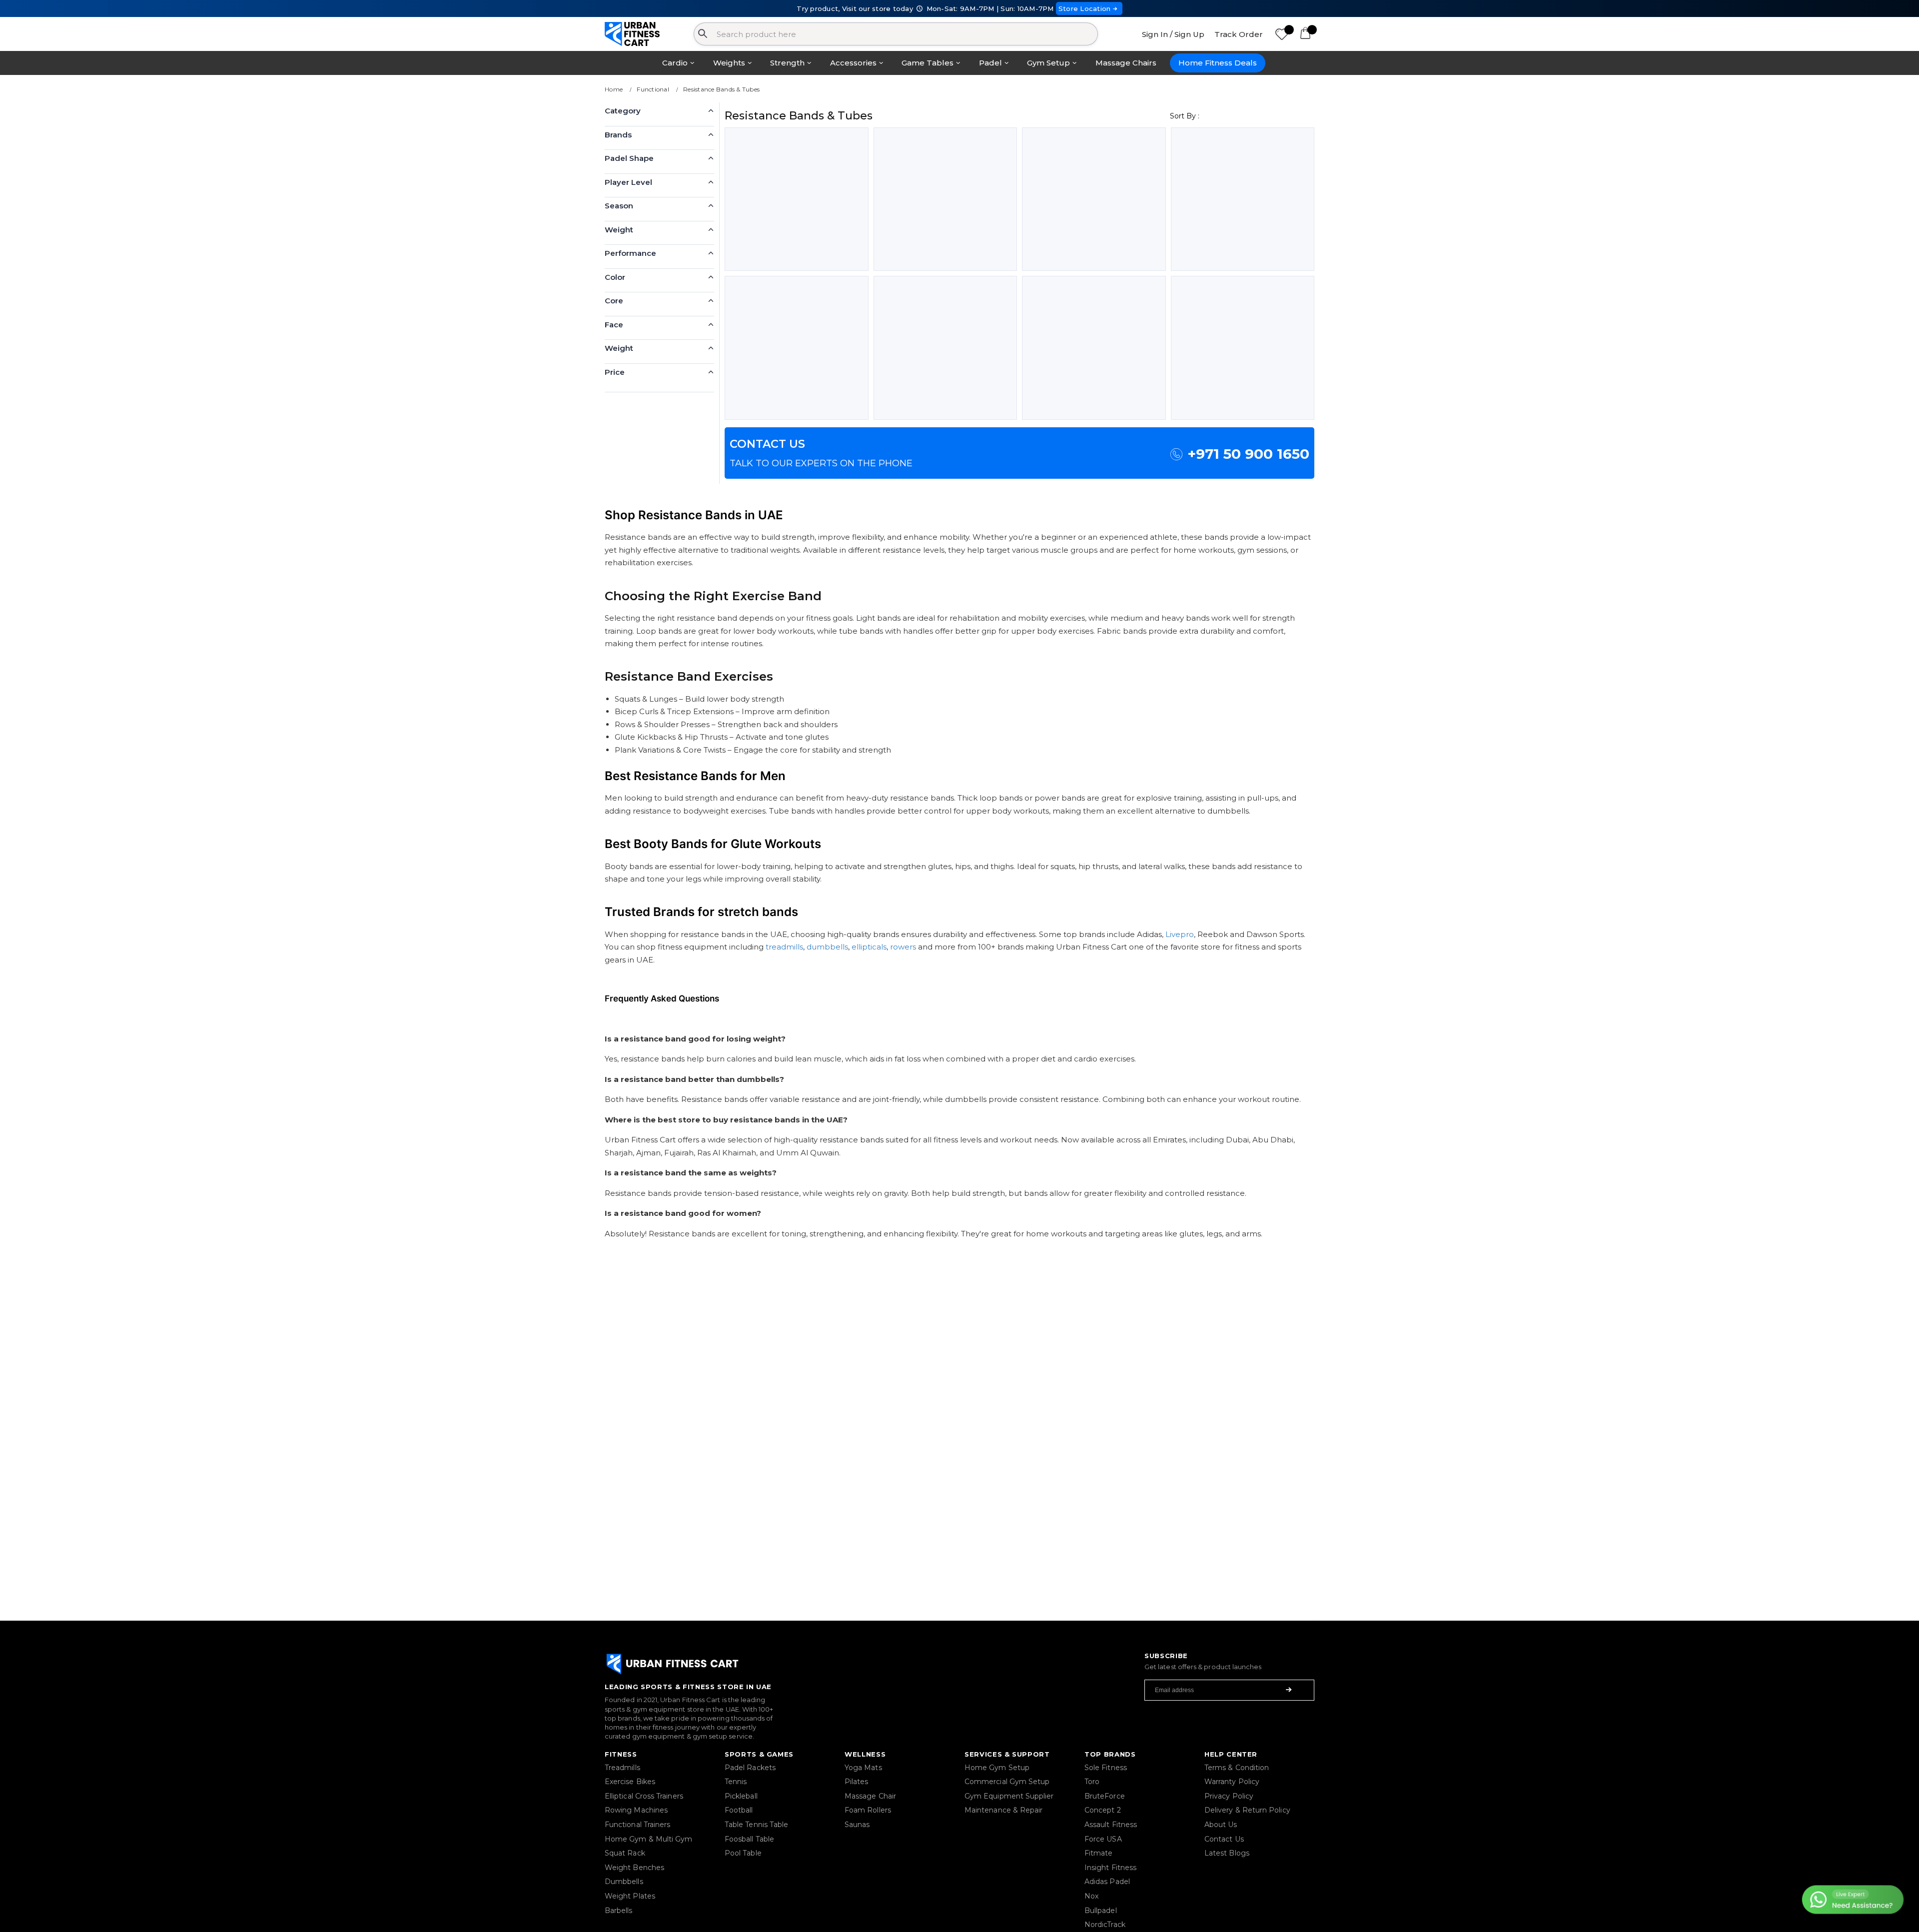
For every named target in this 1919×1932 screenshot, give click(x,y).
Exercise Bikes (630, 1782)
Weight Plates (630, 1896)
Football (739, 1810)
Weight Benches (634, 1868)
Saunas (857, 1825)
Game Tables (928, 63)
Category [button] (623, 111)
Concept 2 (1103, 1810)
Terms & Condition (1237, 1768)
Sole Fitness (1106, 1768)
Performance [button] (630, 253)
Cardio (675, 63)
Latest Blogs (1227, 1853)
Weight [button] (619, 230)
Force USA (1103, 1839)
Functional (653, 89)
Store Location (1085, 8)
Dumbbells (624, 1882)
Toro (1092, 1782)
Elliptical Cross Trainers (644, 1796)
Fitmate (1099, 1853)
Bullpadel (1101, 1911)
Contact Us (1224, 1839)
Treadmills (622, 1768)
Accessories (853, 63)
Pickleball (741, 1796)
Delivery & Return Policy (1247, 1810)
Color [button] (615, 277)
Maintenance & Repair (1003, 1810)
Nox (1091, 1896)
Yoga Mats (863, 1768)
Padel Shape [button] (629, 158)
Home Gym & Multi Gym (648, 1839)
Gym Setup (1048, 63)
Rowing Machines (636, 1810)
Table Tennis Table (756, 1825)
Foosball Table (749, 1839)
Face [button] (614, 325)
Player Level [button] (628, 182)
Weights (729, 63)
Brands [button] (618, 135)
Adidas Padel (1107, 1882)
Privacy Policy (1229, 1796)
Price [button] (615, 372)
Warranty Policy (1232, 1782)
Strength (787, 63)
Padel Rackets (750, 1768)
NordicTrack (1105, 1925)
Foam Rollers (868, 1810)
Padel (990, 63)
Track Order (1239, 34)
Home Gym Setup (997, 1768)
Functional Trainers (637, 1825)
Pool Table (743, 1853)
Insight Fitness (1110, 1868)
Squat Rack (625, 1853)
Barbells (619, 1911)
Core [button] (614, 301)
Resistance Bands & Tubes (721, 89)
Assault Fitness (1111, 1825)
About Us (1221, 1825)
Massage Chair (870, 1796)
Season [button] (619, 206)
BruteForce (1105, 1796)
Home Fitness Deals (1218, 63)
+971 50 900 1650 (1248, 454)
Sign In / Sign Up (1173, 34)
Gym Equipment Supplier (1009, 1796)
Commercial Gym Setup (1007, 1782)
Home (614, 89)
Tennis (736, 1782)
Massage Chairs (1126, 63)
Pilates (857, 1782)
